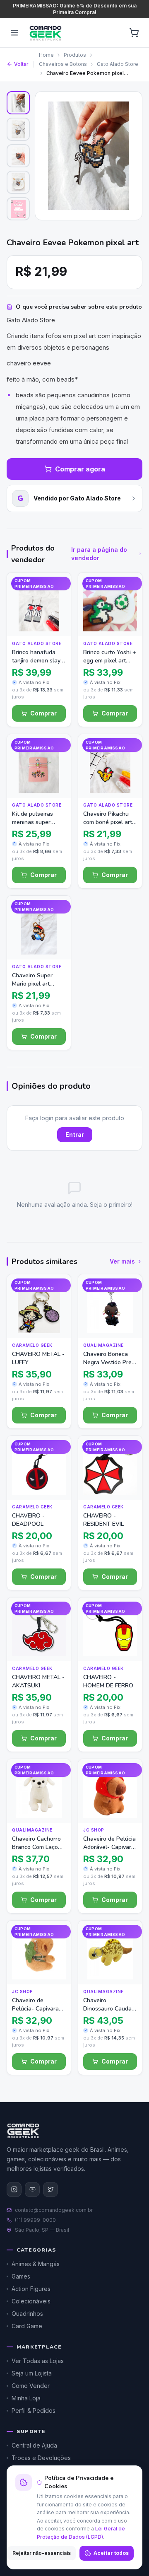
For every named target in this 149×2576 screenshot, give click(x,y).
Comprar (43, 713)
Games (21, 2276)
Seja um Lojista (32, 2373)
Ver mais (122, 1261)
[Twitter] (50, 2189)
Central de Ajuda (34, 2445)
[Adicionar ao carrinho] (57, 622)
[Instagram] (14, 2189)
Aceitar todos (111, 2553)
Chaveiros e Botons (63, 64)
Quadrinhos (27, 2314)
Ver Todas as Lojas (38, 2361)
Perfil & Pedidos (34, 2410)
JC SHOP (94, 1830)
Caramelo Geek (32, 1345)
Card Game (27, 2326)
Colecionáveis (31, 2301)
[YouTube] (32, 2189)
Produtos (75, 55)
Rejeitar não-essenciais (42, 2553)
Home (46, 55)
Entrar (75, 1135)
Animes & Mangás (36, 2264)
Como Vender (31, 2386)
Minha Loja (26, 2398)
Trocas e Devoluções (41, 2458)
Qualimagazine (103, 1345)
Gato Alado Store (118, 64)
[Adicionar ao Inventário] (57, 606)
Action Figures (31, 2289)
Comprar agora (80, 469)
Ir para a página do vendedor (99, 554)
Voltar (21, 64)
